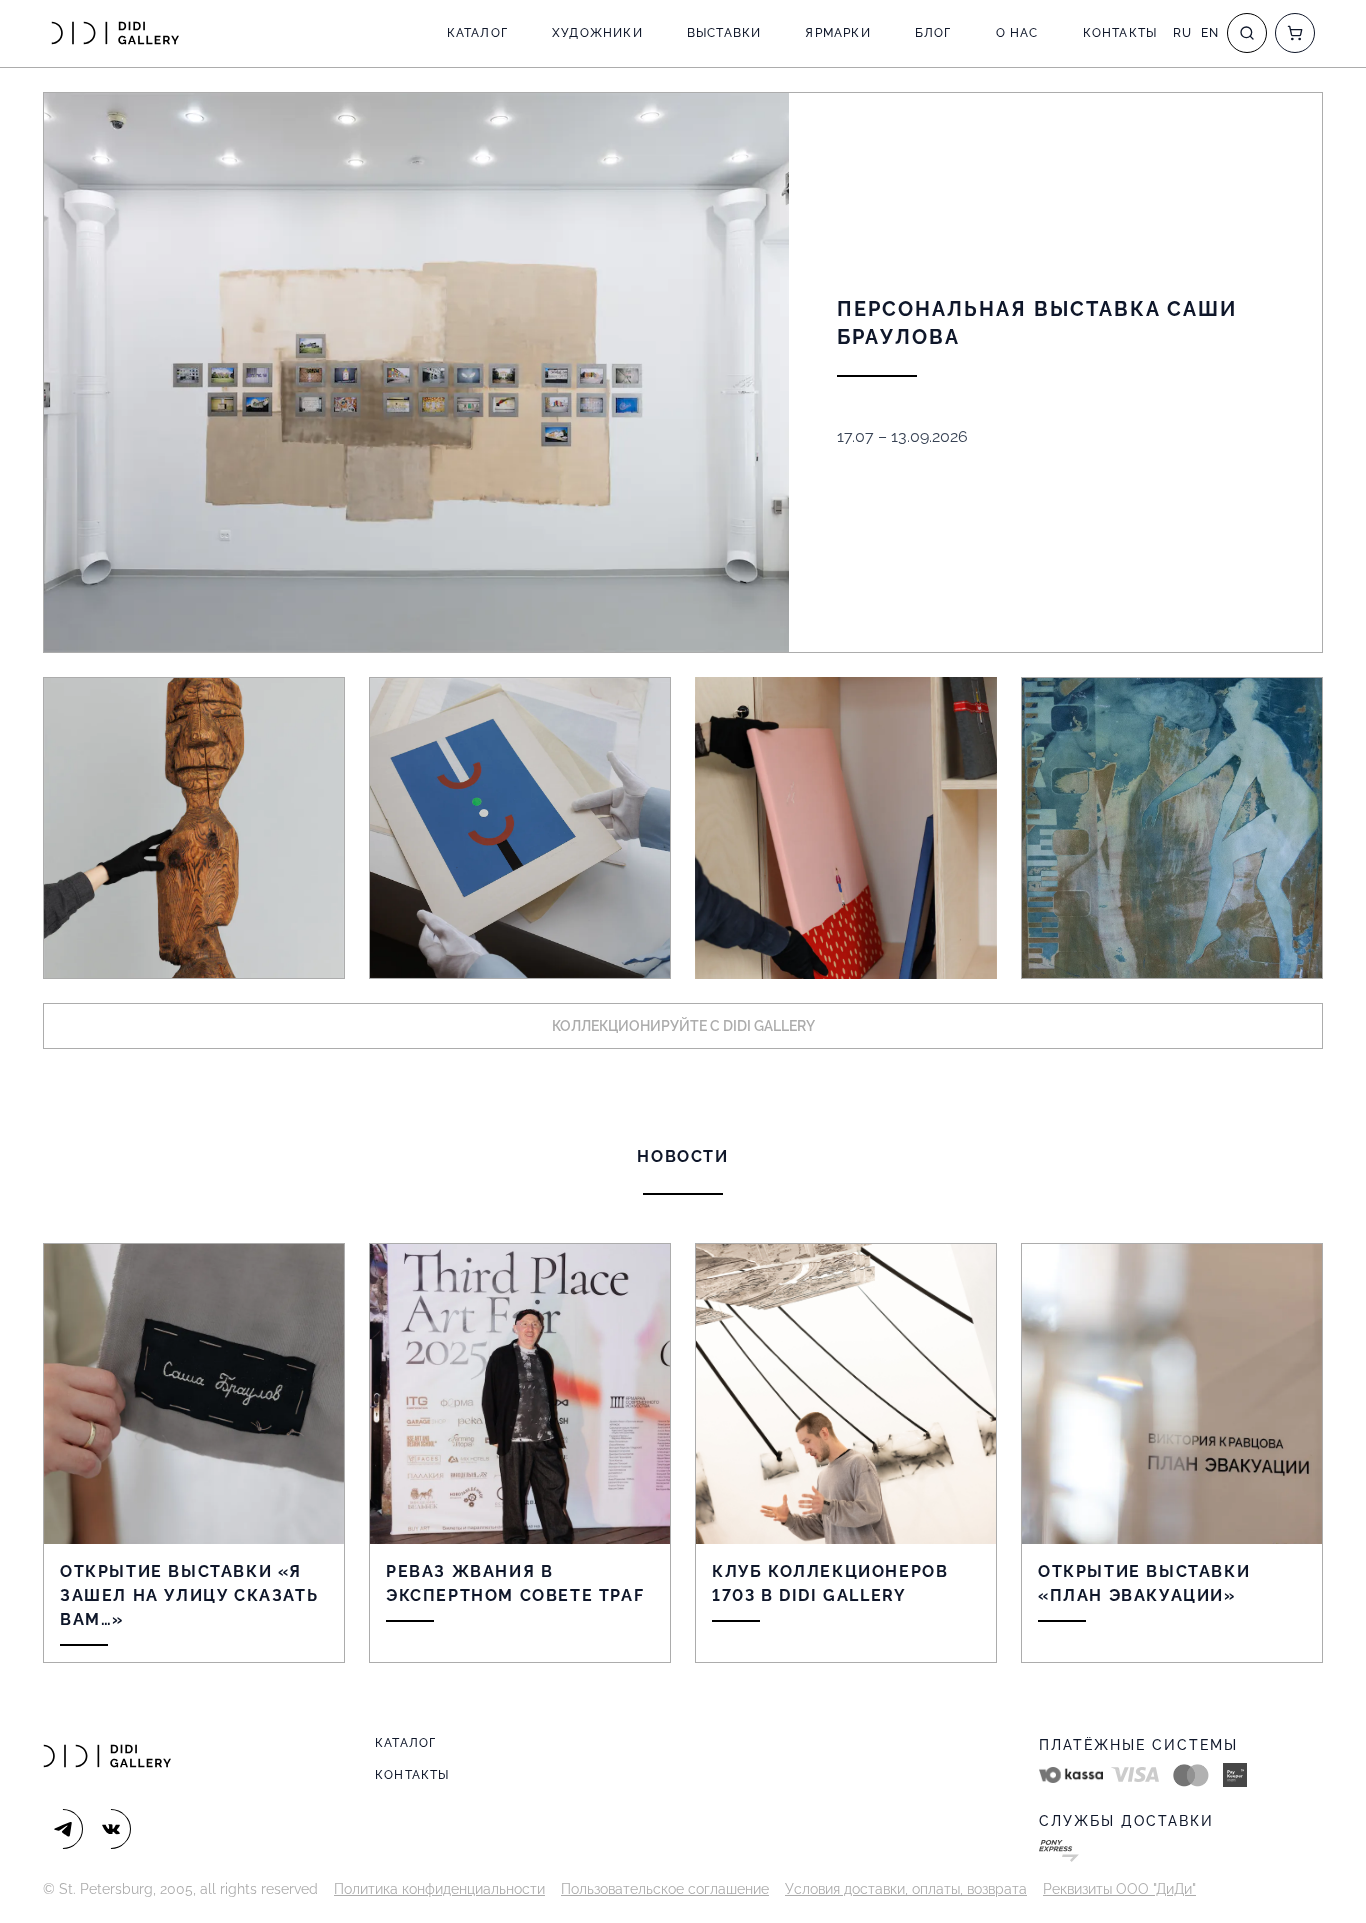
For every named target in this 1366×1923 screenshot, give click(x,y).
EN (1210, 33)
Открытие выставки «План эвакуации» (1144, 1583)
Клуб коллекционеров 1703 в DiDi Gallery (830, 1583)
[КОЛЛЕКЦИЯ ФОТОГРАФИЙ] (1172, 828)
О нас (1017, 33)
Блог (933, 33)
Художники (597, 33)
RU (1182, 33)
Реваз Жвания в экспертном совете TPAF (515, 1583)
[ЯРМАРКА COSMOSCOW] (194, 828)
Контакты (1120, 33)
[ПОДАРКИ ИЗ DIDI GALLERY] (846, 828)
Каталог (477, 33)
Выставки (724, 33)
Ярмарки (837, 33)
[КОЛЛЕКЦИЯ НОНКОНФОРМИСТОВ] (520, 828)
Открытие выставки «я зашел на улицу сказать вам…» (189, 1595)
